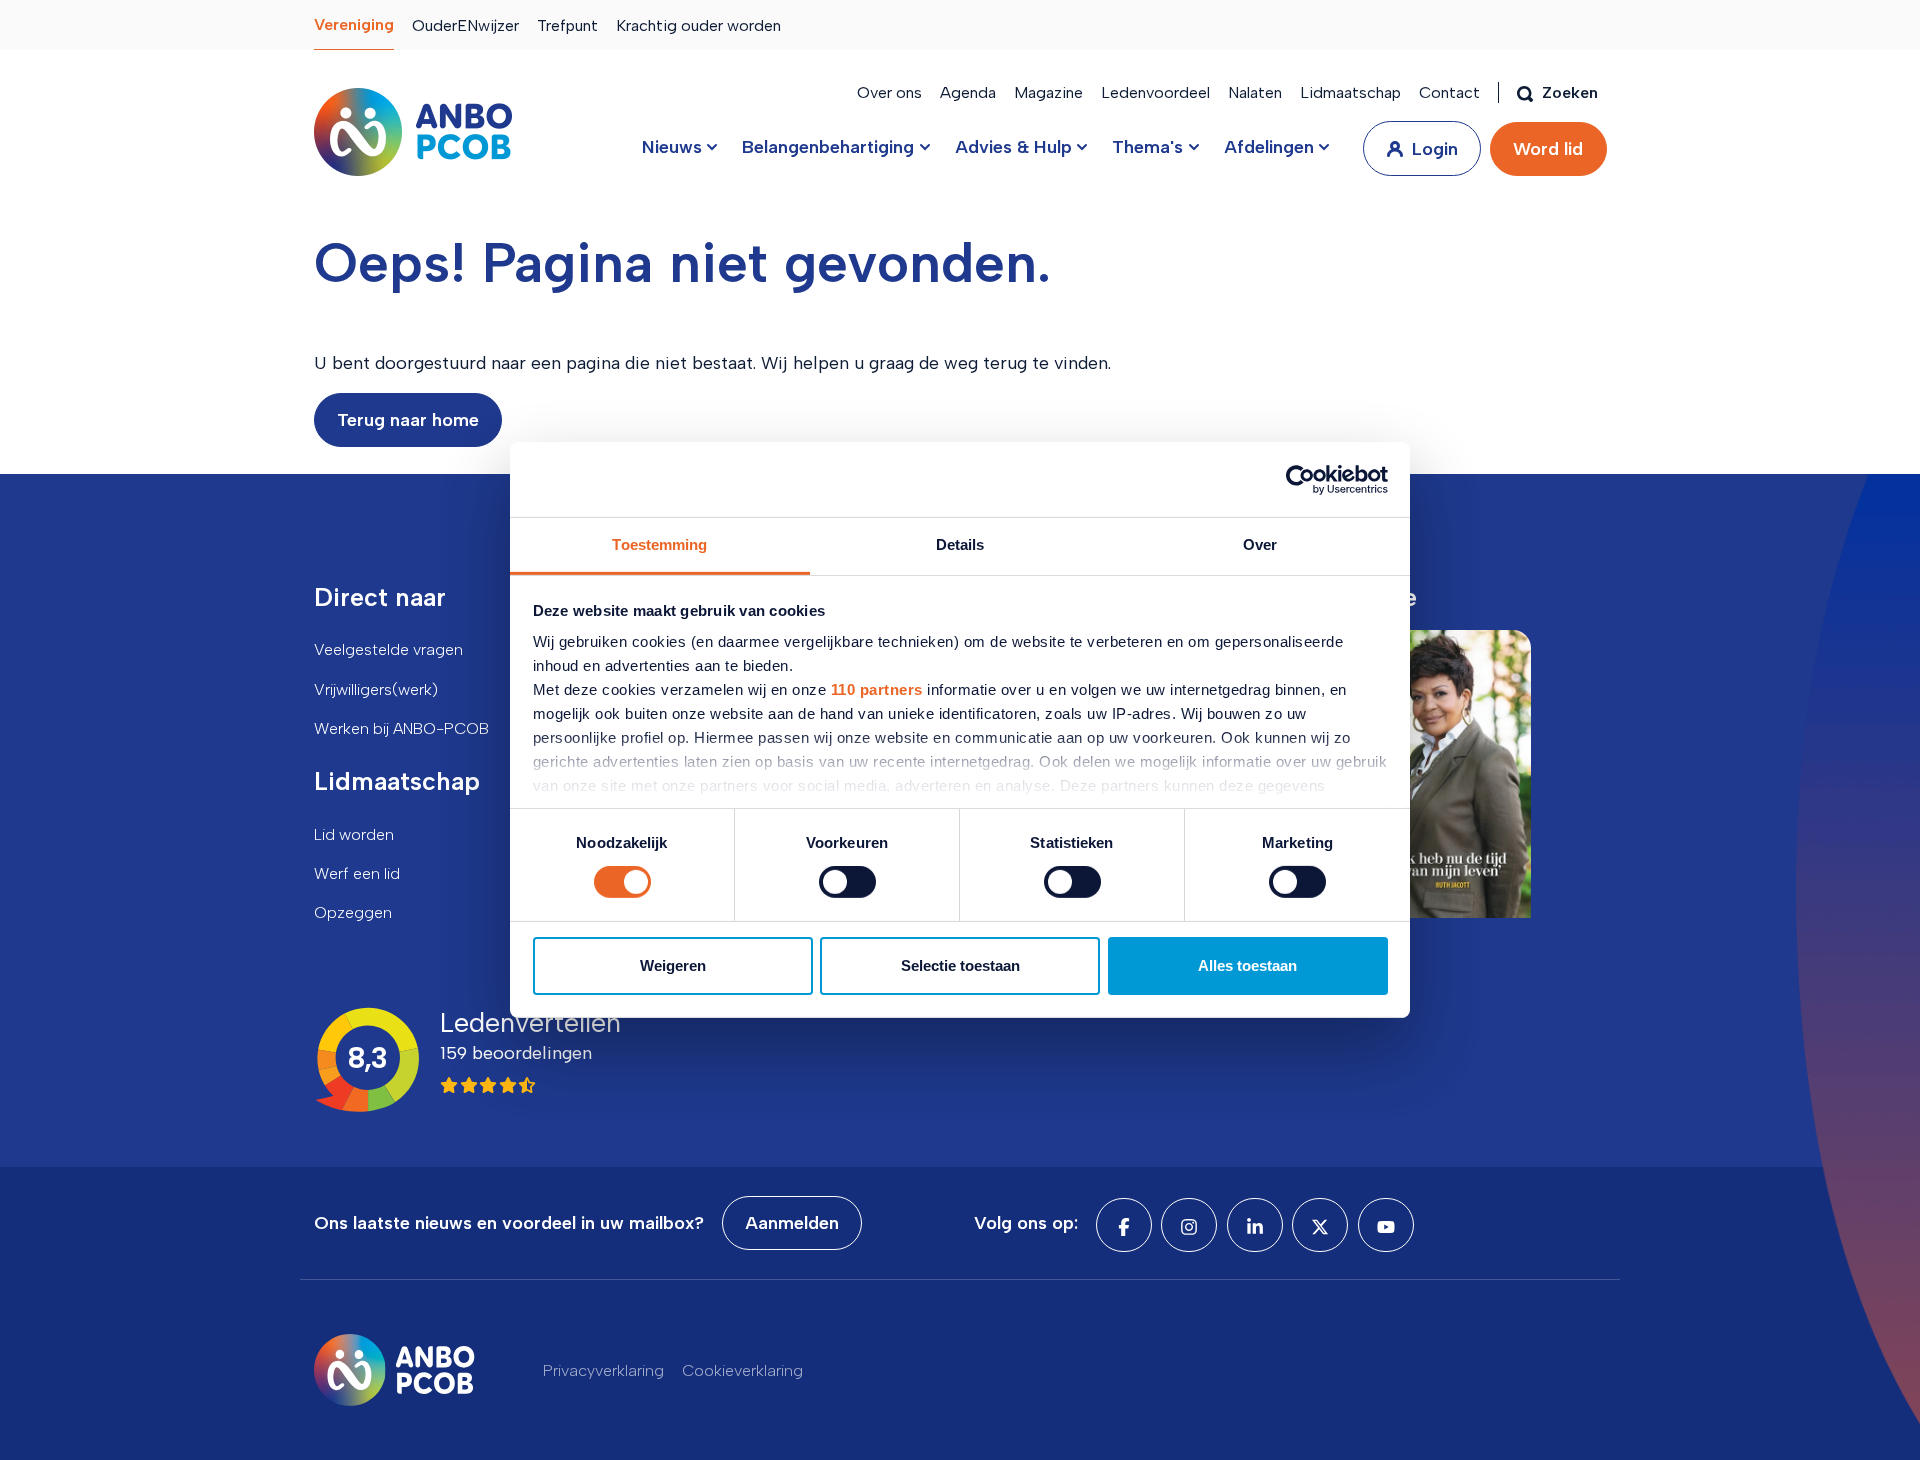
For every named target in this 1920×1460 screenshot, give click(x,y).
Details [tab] (960, 544)
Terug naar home (408, 420)
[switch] (847, 882)
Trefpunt (567, 25)
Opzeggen (353, 912)
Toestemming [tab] (659, 544)
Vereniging (354, 24)
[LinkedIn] (1255, 1225)
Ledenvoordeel (1155, 92)
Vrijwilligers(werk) (376, 689)
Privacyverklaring (603, 1370)
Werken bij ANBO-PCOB (401, 728)
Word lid (1548, 149)
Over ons (889, 92)
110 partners (877, 689)
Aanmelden (792, 1223)
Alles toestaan (1247, 965)
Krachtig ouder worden (698, 25)
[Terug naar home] (413, 132)
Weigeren (673, 965)
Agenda (968, 92)
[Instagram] (1189, 1225)
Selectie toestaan (960, 965)
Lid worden (354, 834)
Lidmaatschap (1350, 92)
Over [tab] (1260, 544)
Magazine (1048, 92)
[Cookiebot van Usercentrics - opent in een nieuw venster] (1300, 479)
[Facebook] (1124, 1225)
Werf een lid (357, 873)
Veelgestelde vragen (388, 649)
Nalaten (1255, 92)
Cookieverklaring (742, 1370)
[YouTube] (1386, 1225)
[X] (1320, 1225)
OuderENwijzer (465, 25)
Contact (1449, 92)
